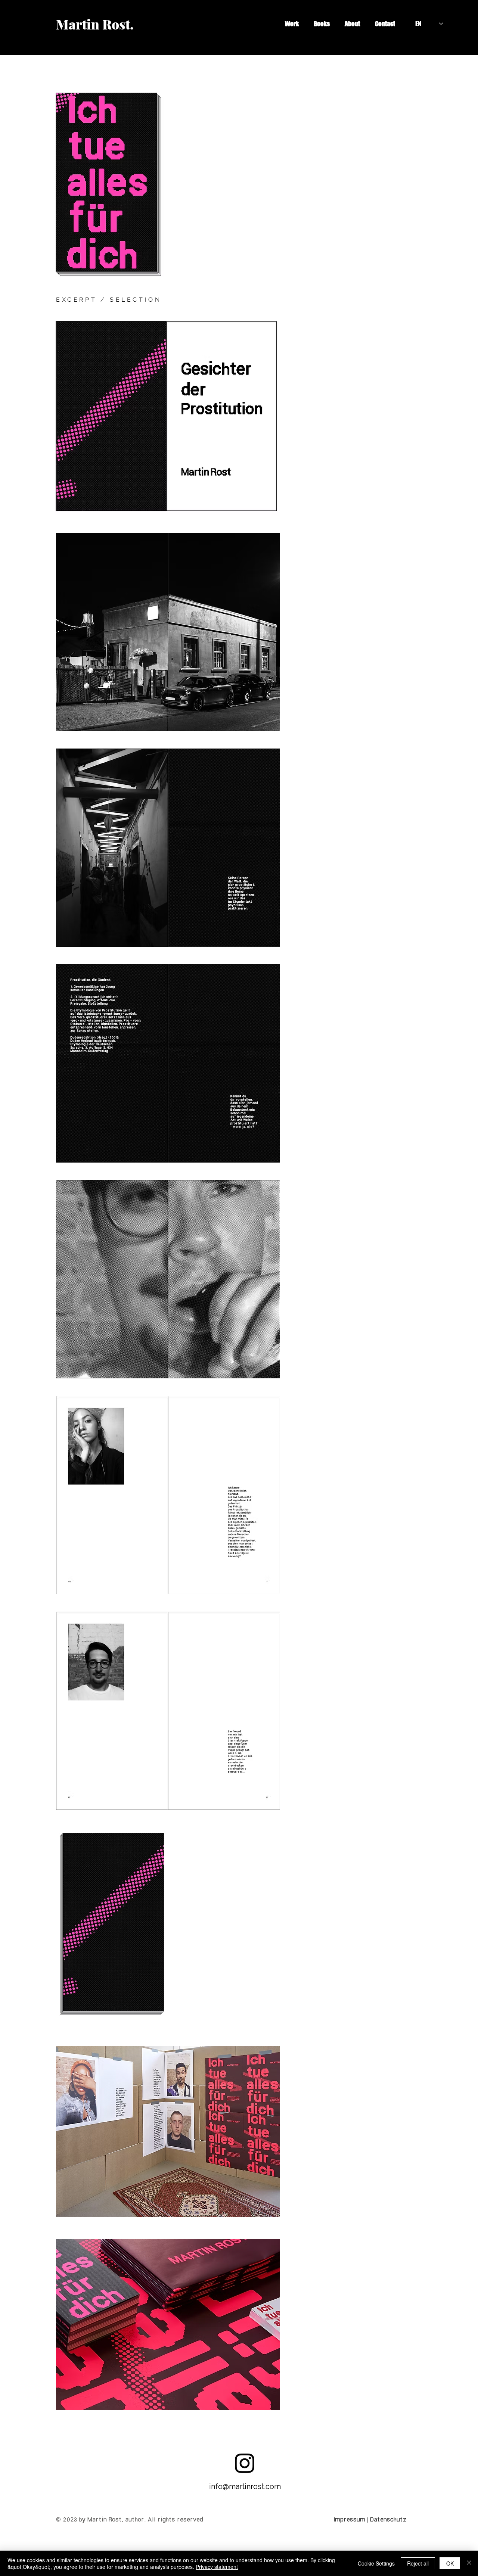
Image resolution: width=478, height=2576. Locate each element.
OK (450, 2563)
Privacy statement (217, 2567)
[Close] (469, 2563)
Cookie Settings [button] (376, 2563)
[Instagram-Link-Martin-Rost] (245, 2463)
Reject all (418, 2563)
